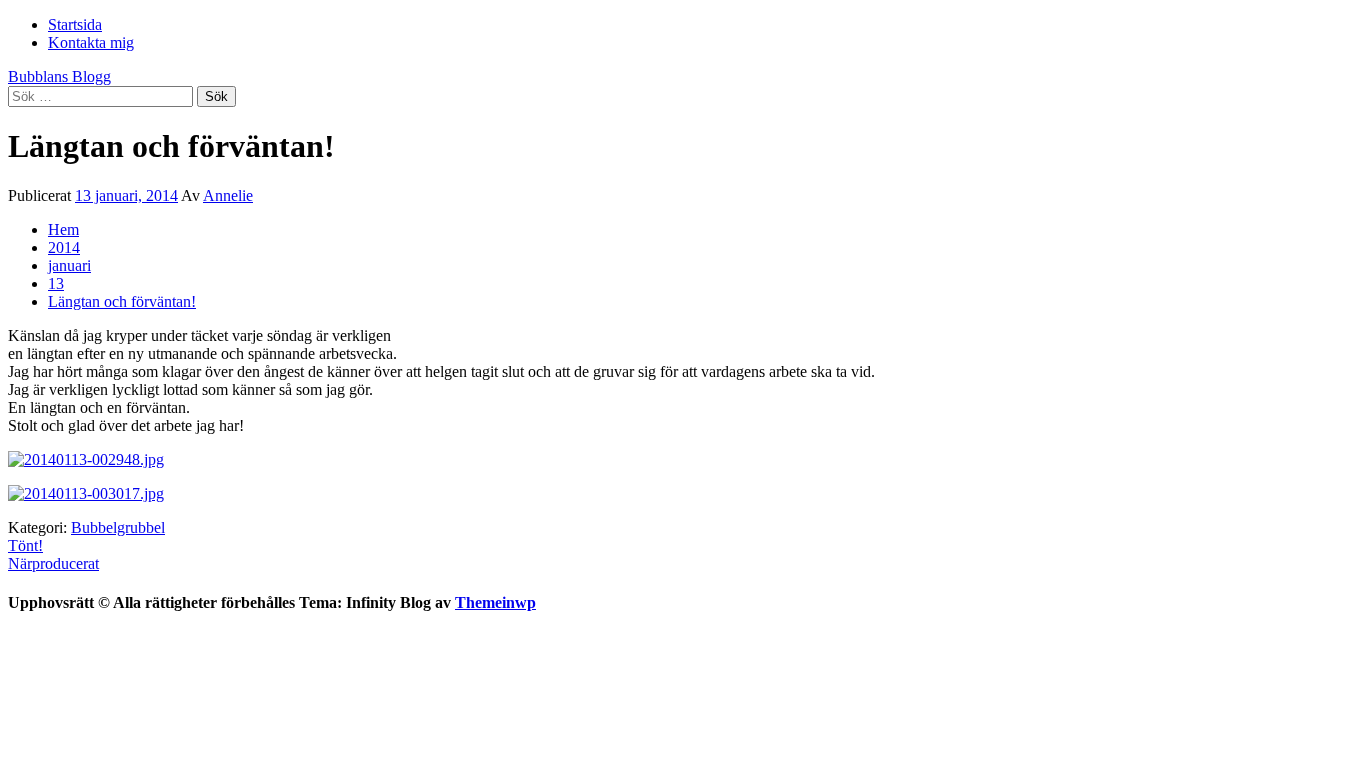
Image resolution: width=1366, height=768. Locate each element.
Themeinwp (495, 602)
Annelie (228, 195)
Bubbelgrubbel (118, 527)
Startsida (75, 24)
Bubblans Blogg (59, 76)
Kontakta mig (91, 42)
